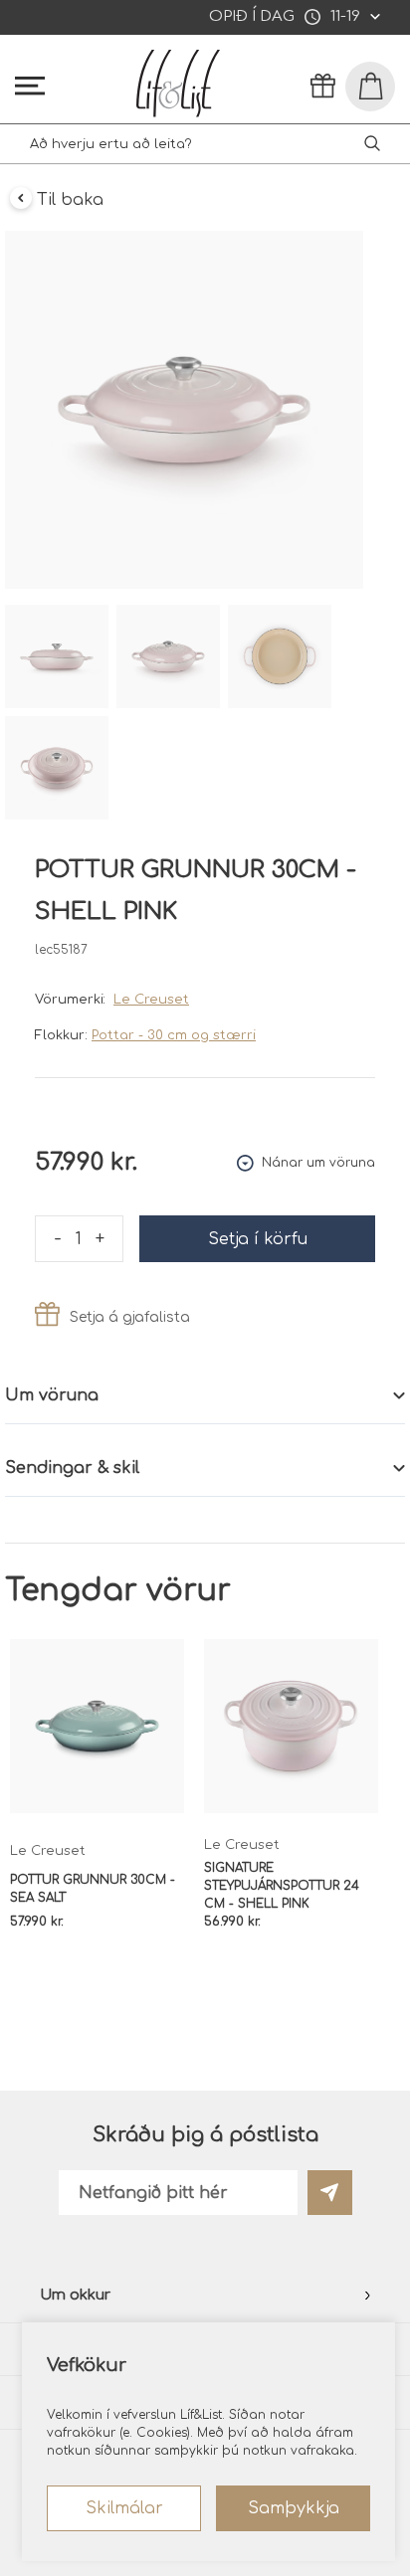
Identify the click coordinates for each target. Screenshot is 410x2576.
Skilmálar (124, 2508)
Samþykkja (294, 2508)
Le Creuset (151, 1000)
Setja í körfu (258, 1239)
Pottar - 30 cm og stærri (174, 1035)
